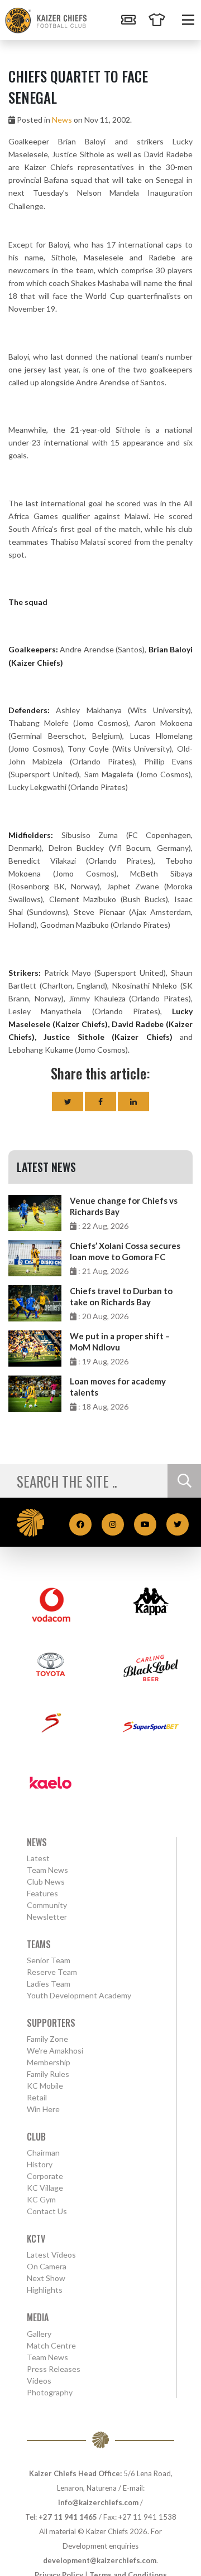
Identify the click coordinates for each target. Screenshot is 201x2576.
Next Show (46, 2278)
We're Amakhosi (55, 2050)
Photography (50, 2392)
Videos (39, 2381)
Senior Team (49, 1960)
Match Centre (51, 2345)
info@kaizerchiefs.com (98, 2502)
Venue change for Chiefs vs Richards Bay (124, 1206)
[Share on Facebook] (100, 1101)
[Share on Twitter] (68, 1101)
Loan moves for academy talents (118, 1387)
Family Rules (48, 2074)
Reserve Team (52, 1972)
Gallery (39, 2334)
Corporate (45, 2176)
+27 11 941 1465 (68, 2517)
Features (42, 1893)
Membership (49, 2062)
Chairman (43, 2153)
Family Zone (47, 2039)
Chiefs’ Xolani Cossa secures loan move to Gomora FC (125, 1251)
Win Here (43, 2109)
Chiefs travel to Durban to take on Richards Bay (121, 1296)
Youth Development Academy (79, 1995)
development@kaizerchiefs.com (100, 2560)
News (62, 120)
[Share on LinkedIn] (133, 1101)
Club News (46, 1882)
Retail (37, 2097)
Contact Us (47, 2211)
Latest (38, 1858)
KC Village (45, 2188)
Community (47, 1905)
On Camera (47, 2266)
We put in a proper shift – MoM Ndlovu (120, 1342)
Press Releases (54, 2369)
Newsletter (47, 1917)
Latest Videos (51, 2255)
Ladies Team (49, 1984)
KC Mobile (45, 2086)
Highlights (45, 2290)
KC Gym (41, 2199)
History (40, 2164)
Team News (47, 1870)
